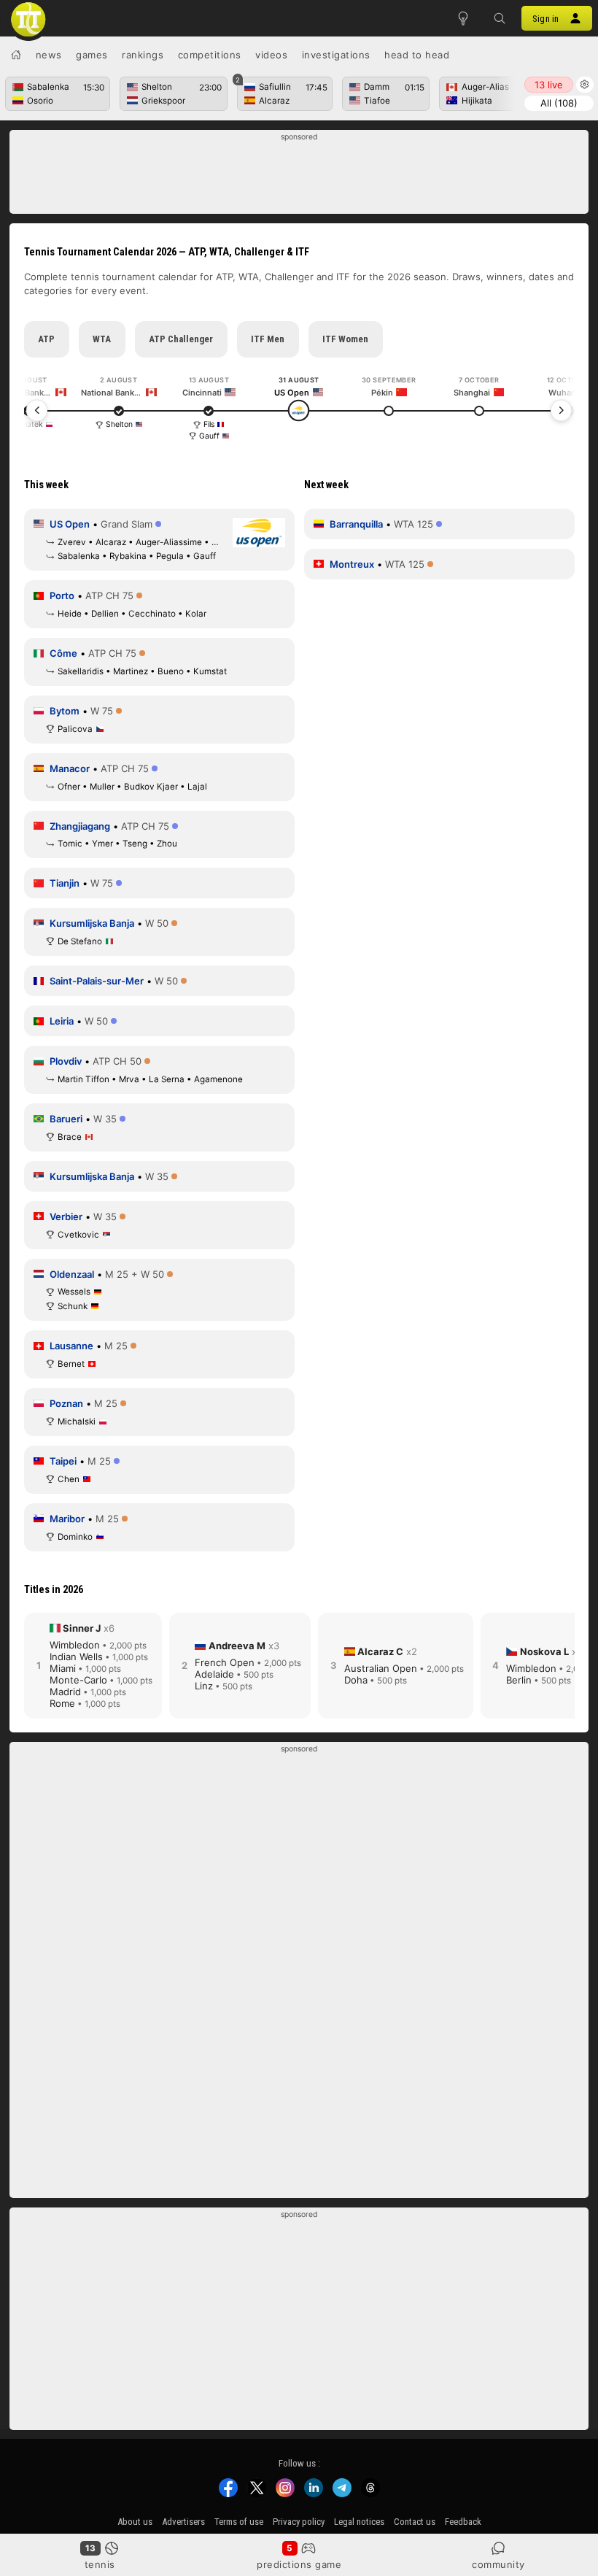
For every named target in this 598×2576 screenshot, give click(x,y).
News (49, 55)
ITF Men (268, 339)
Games (92, 55)
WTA (102, 339)
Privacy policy (299, 2522)
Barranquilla (356, 524)
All (559, 103)
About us (135, 2522)
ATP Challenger (181, 339)
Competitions (210, 55)
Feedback (463, 2522)
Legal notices (359, 2522)
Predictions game (299, 2564)
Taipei (63, 1461)
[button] (500, 18)
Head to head (417, 55)
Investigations (336, 55)
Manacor (70, 768)
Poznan (66, 1403)
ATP (46, 339)
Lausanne (71, 1346)
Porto (62, 595)
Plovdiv (66, 1061)
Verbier (66, 1216)
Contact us (415, 2522)
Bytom (65, 711)
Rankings (143, 55)
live (549, 85)
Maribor (67, 1519)
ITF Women (345, 339)
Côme (63, 653)
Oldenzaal (72, 1274)
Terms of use (239, 2522)
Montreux (352, 564)
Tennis (100, 2564)
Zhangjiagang (80, 826)
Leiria (62, 1021)
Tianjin (65, 883)
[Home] (16, 55)
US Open (70, 524)
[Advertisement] (299, 176)
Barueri (66, 1119)
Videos (271, 55)
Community (498, 2564)
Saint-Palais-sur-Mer (97, 981)
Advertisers (183, 2522)
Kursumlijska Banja (92, 923)
